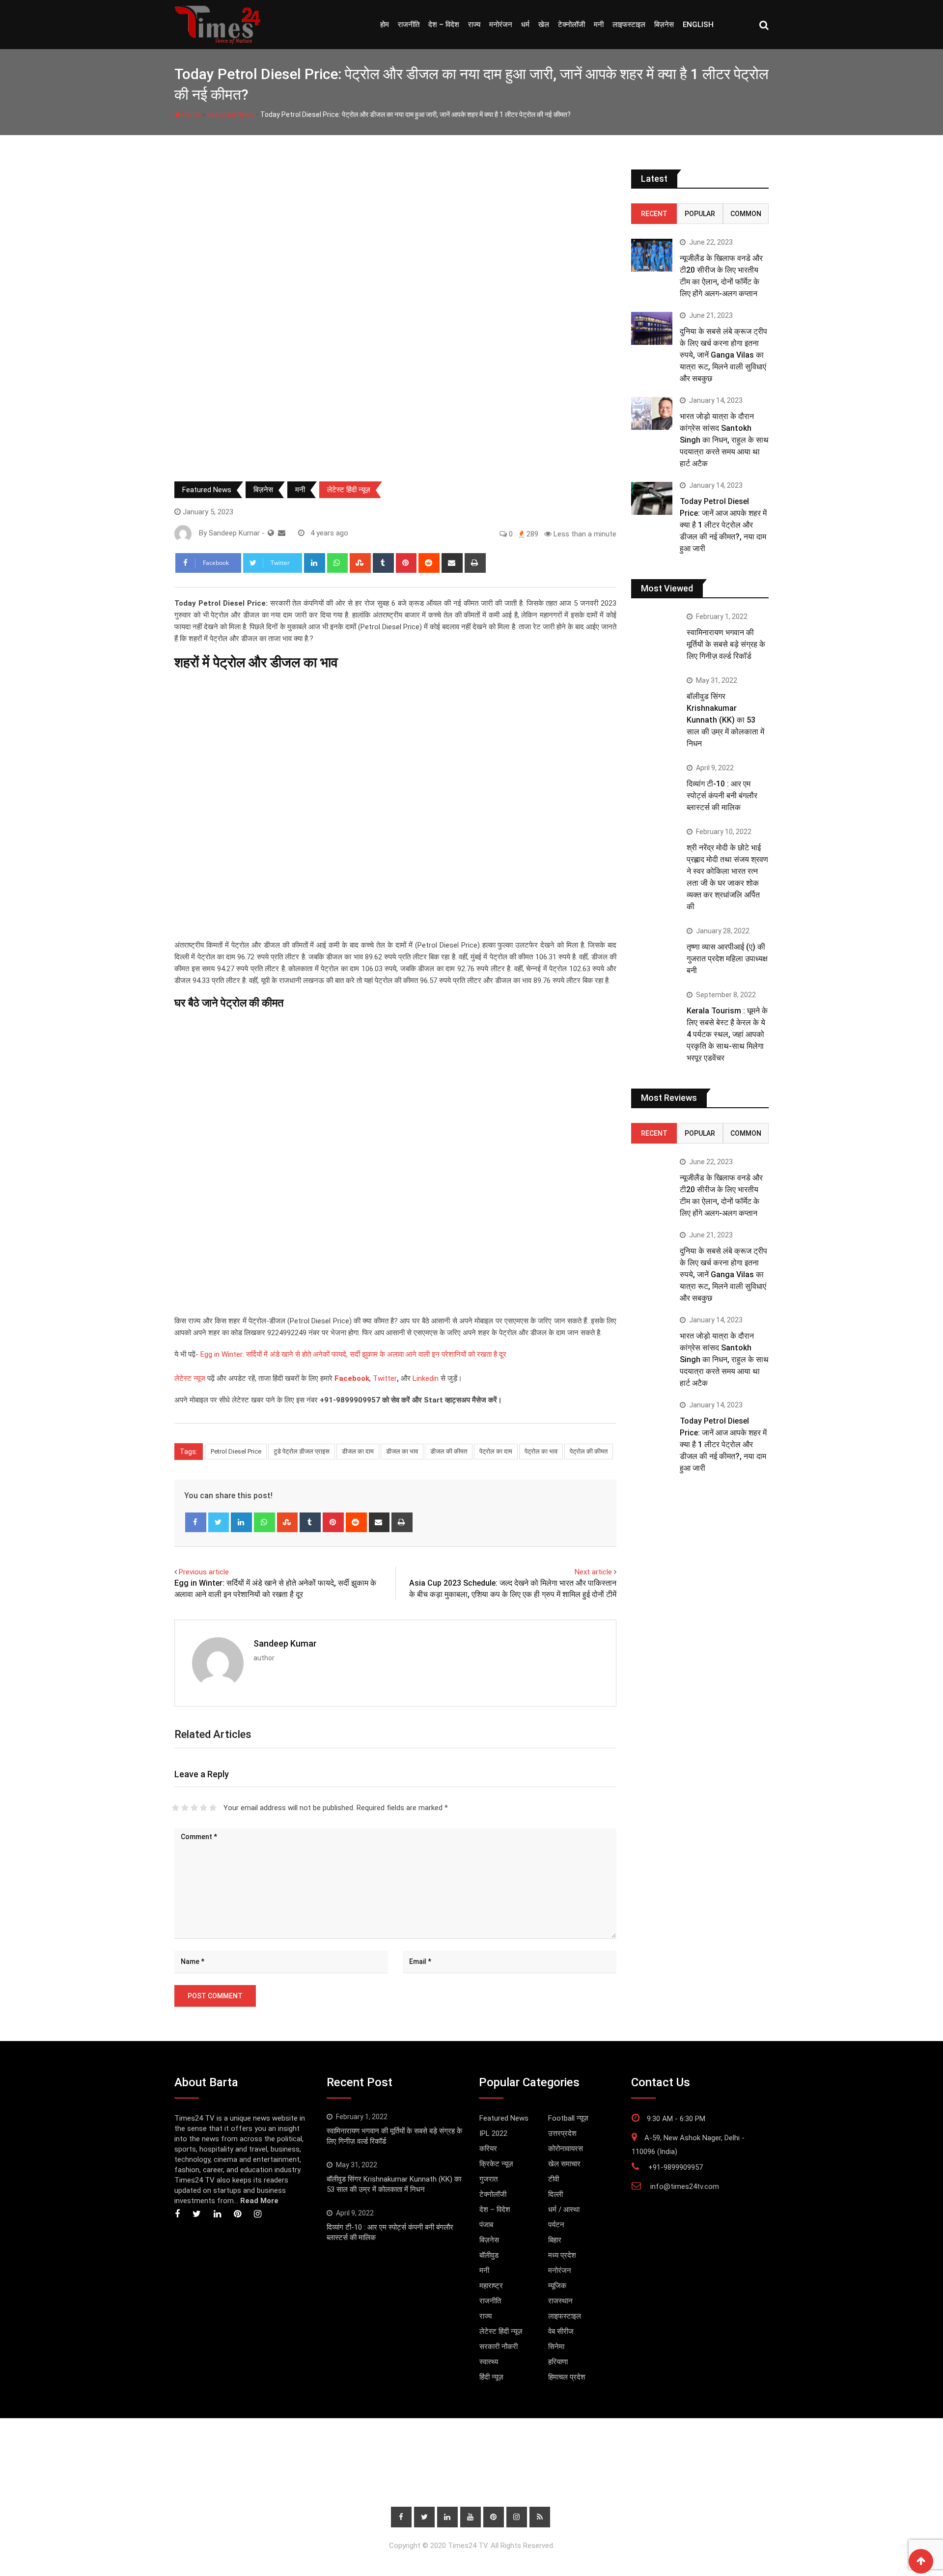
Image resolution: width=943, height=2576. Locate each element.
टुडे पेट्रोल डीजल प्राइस (302, 1451)
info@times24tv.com (685, 2186)
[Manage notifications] (920, 2554)
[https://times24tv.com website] (271, 533)
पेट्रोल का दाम (496, 1451)
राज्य (474, 25)
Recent (654, 214)
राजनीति (409, 25)
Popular (700, 214)
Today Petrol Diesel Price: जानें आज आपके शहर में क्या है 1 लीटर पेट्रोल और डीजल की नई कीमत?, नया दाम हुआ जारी (723, 525)
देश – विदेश (444, 25)
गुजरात (488, 2179)
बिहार (555, 2240)
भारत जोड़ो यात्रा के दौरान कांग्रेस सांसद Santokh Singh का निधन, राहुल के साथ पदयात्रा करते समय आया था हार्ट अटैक (724, 440)
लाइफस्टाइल (629, 25)
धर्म (525, 25)
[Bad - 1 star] (176, 1808)
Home (191, 114)
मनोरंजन (501, 25)
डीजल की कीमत (449, 1451)
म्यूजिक (557, 2286)
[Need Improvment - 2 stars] (185, 1808)
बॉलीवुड (489, 2255)
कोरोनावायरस (566, 2149)
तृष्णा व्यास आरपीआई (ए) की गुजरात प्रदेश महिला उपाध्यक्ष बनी (727, 959)
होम (385, 25)
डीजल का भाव (402, 1451)
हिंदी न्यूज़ (491, 2377)
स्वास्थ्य (489, 2362)
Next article (593, 1572)
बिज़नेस (664, 25)
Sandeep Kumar (285, 1643)
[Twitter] (219, 1522)
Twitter (385, 1378)
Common (746, 214)
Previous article (204, 1572)
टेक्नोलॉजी (571, 25)
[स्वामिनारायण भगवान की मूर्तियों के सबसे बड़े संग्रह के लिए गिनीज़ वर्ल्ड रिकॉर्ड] (655, 632)
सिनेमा (556, 2347)
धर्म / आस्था (564, 2210)
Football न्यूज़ (568, 2118)
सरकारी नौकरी (499, 2347)
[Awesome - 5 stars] (213, 1808)
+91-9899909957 (676, 2167)
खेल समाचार (564, 2164)
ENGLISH (698, 25)
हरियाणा (558, 2362)
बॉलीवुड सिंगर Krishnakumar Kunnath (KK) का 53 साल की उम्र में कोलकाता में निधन (725, 720)
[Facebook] (196, 1522)
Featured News (231, 114)
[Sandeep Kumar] (282, 533)
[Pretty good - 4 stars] (204, 1808)
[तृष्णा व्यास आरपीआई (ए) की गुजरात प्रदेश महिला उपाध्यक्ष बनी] (655, 947)
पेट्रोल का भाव (541, 1451)
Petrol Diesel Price (236, 1451)
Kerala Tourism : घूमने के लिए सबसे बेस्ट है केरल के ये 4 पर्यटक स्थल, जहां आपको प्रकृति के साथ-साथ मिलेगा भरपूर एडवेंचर (727, 1034)
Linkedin (426, 1378)
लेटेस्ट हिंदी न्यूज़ (349, 490)
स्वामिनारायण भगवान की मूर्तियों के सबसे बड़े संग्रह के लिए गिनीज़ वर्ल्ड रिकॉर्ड (726, 644)
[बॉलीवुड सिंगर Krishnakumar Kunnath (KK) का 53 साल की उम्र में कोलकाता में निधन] (655, 696)
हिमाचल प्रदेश (567, 2377)
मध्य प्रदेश (562, 2255)
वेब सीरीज (561, 2331)
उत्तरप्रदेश (562, 2133)
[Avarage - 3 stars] (194, 1808)
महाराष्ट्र (491, 2286)
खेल (544, 25)
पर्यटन (556, 2225)
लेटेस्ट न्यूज (190, 1378)
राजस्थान (560, 2301)
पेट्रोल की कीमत (589, 1451)
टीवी (554, 2179)
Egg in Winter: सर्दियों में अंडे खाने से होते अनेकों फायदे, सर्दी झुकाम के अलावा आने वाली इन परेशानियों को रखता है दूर (353, 1354)
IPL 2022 (493, 2133)
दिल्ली (555, 2194)
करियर (488, 2149)
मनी (599, 25)
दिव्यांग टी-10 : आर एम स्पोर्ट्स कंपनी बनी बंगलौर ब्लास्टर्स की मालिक (722, 796)
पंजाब (486, 2225)
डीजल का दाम (358, 1451)
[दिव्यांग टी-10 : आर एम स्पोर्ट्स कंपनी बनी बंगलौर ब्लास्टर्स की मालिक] (655, 784)
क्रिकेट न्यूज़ (496, 2164)
